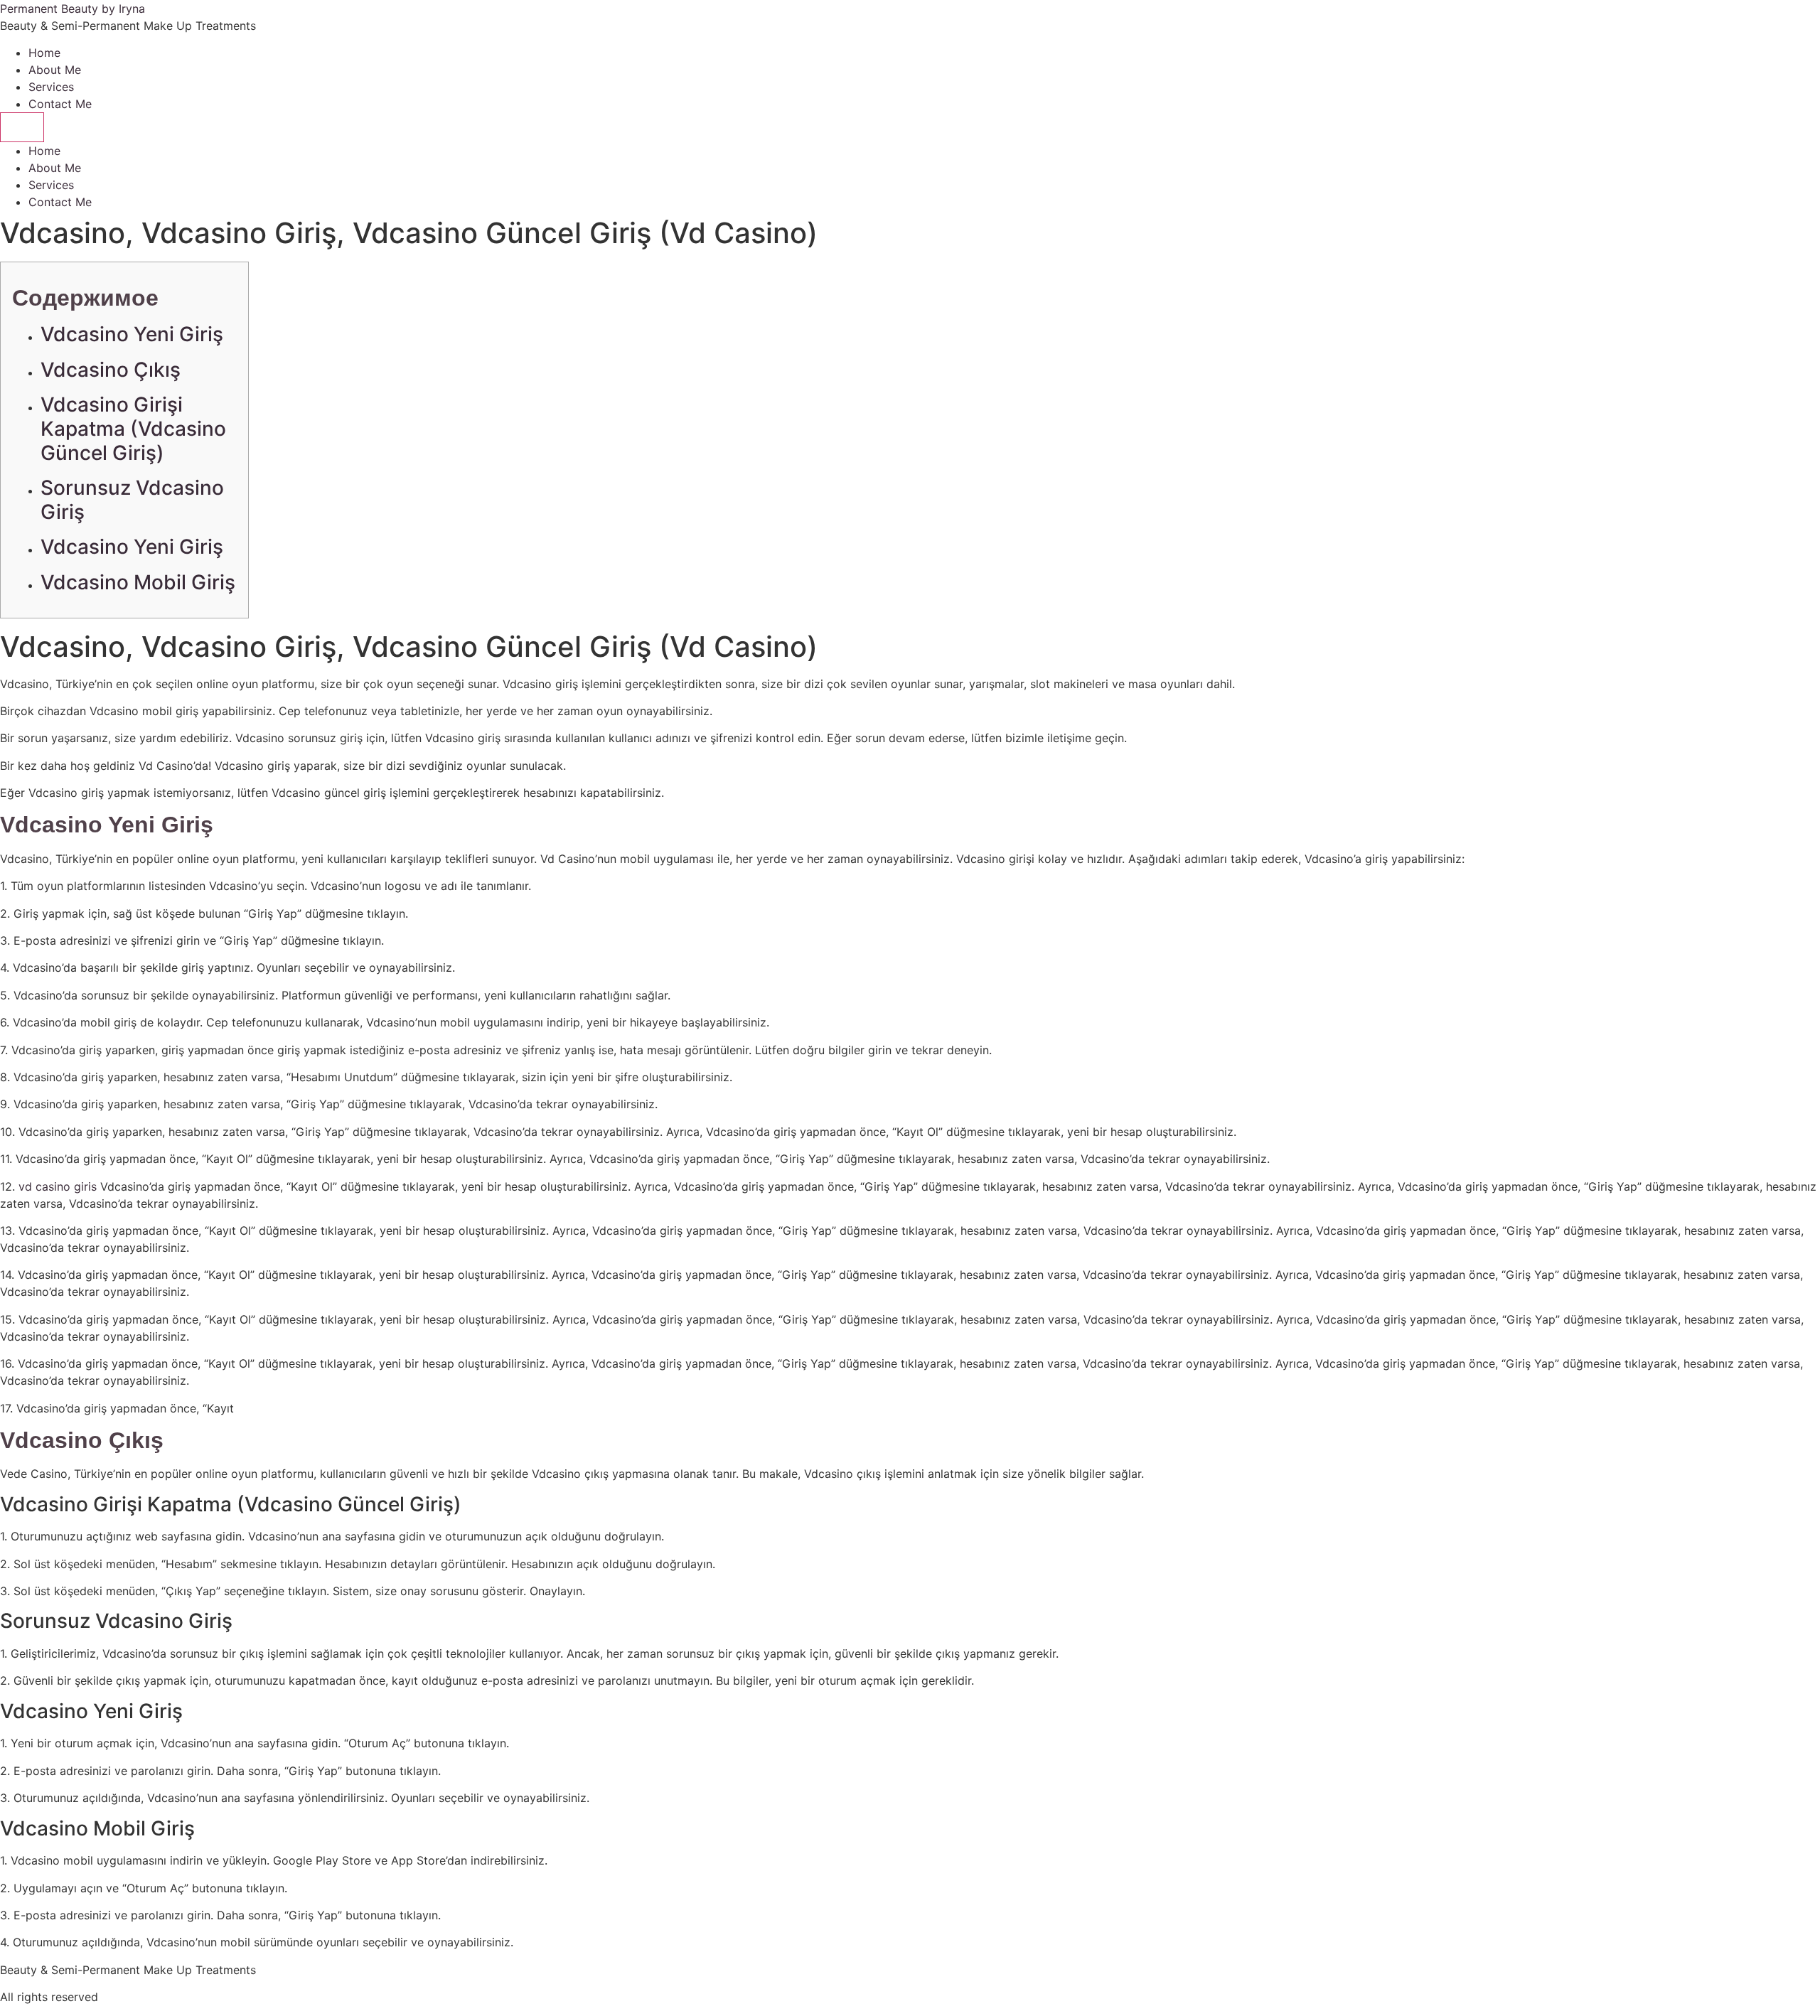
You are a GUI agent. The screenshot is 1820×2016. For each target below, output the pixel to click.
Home (44, 53)
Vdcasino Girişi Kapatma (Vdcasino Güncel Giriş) (133, 428)
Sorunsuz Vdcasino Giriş (132, 500)
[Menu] (22, 127)
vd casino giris (58, 1186)
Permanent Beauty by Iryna (73, 9)
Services (51, 87)
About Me (55, 70)
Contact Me (60, 104)
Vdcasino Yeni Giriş (132, 334)
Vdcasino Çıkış (111, 370)
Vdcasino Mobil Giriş (138, 582)
